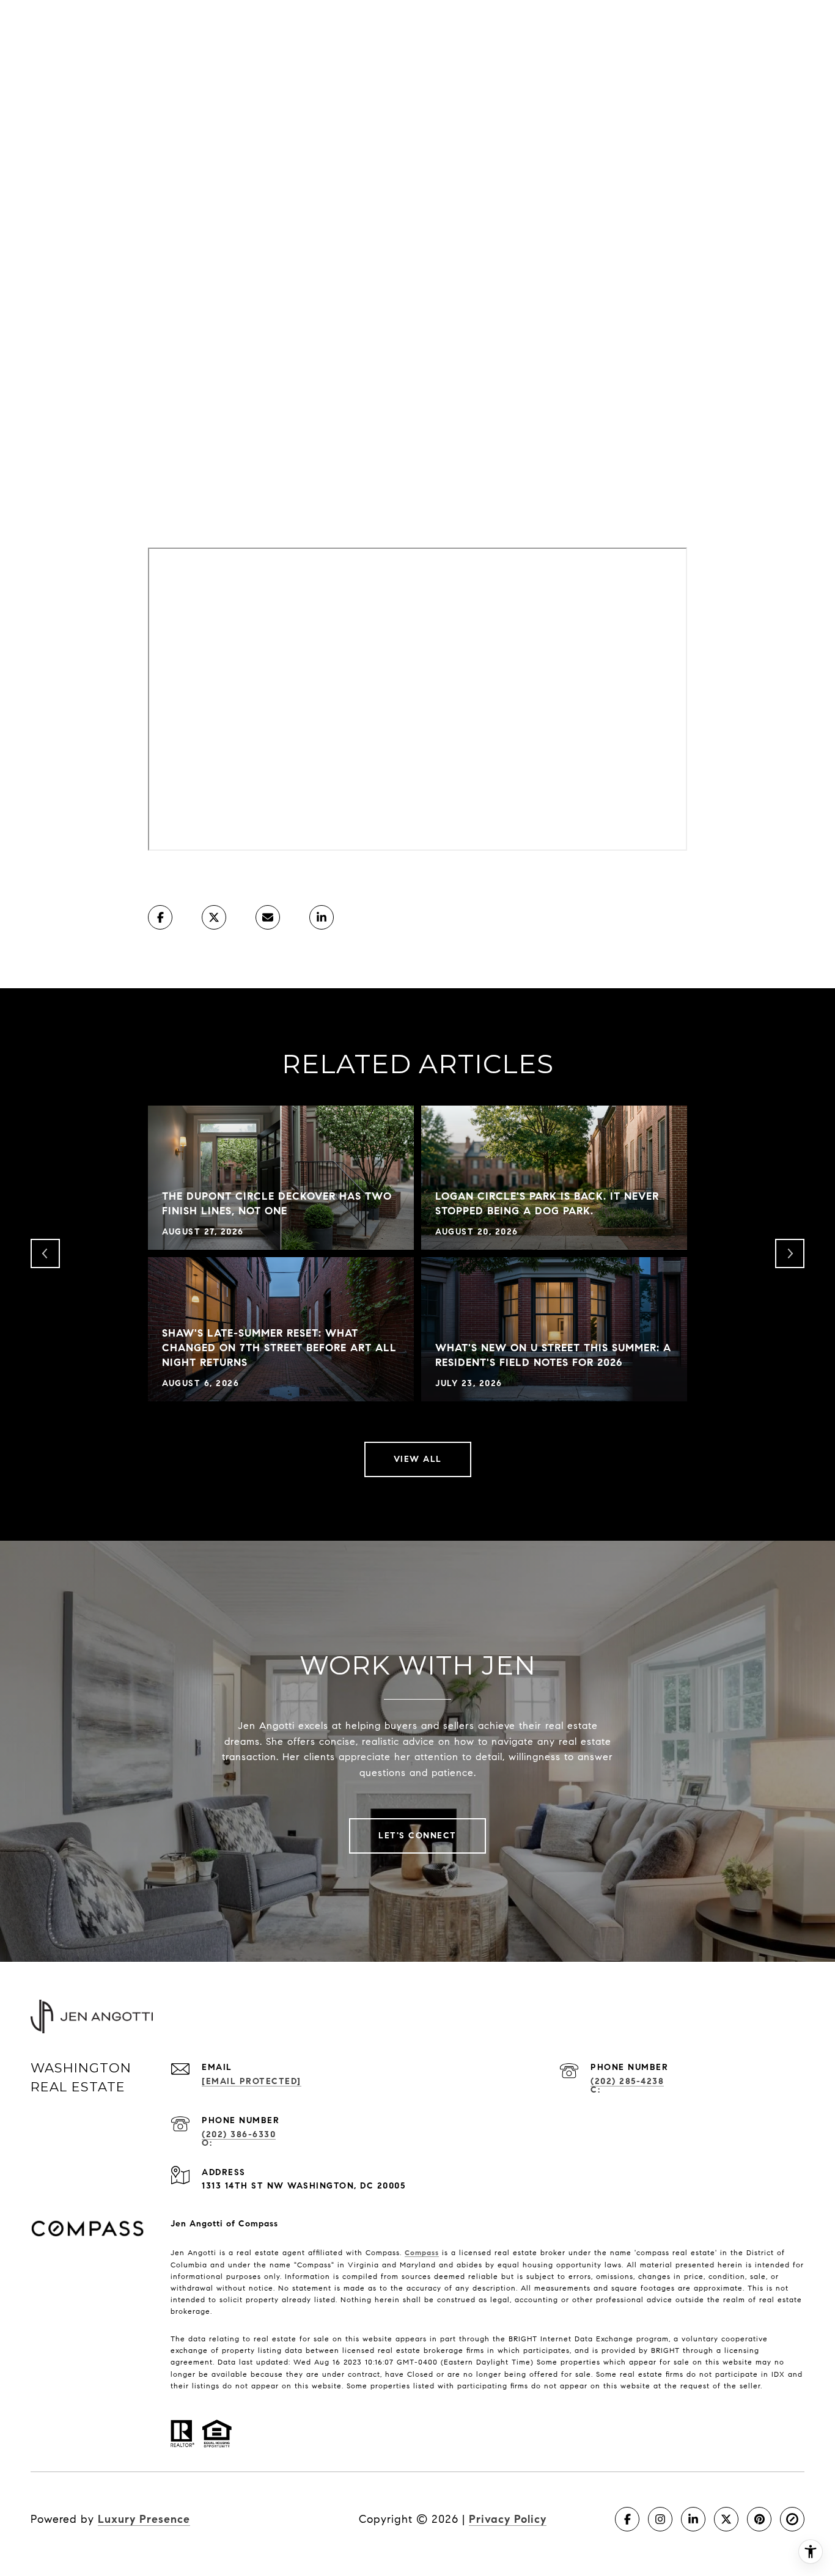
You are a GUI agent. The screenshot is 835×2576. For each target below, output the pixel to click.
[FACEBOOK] (627, 2519)
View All (418, 1459)
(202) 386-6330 (239, 2134)
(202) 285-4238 (627, 2081)
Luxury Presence (144, 2519)
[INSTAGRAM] (660, 2519)
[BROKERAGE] (792, 2519)
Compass (422, 2252)
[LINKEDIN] (693, 2519)
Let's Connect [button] (417, 1836)
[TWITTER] (726, 2519)
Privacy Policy (508, 2519)
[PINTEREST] (759, 2519)
